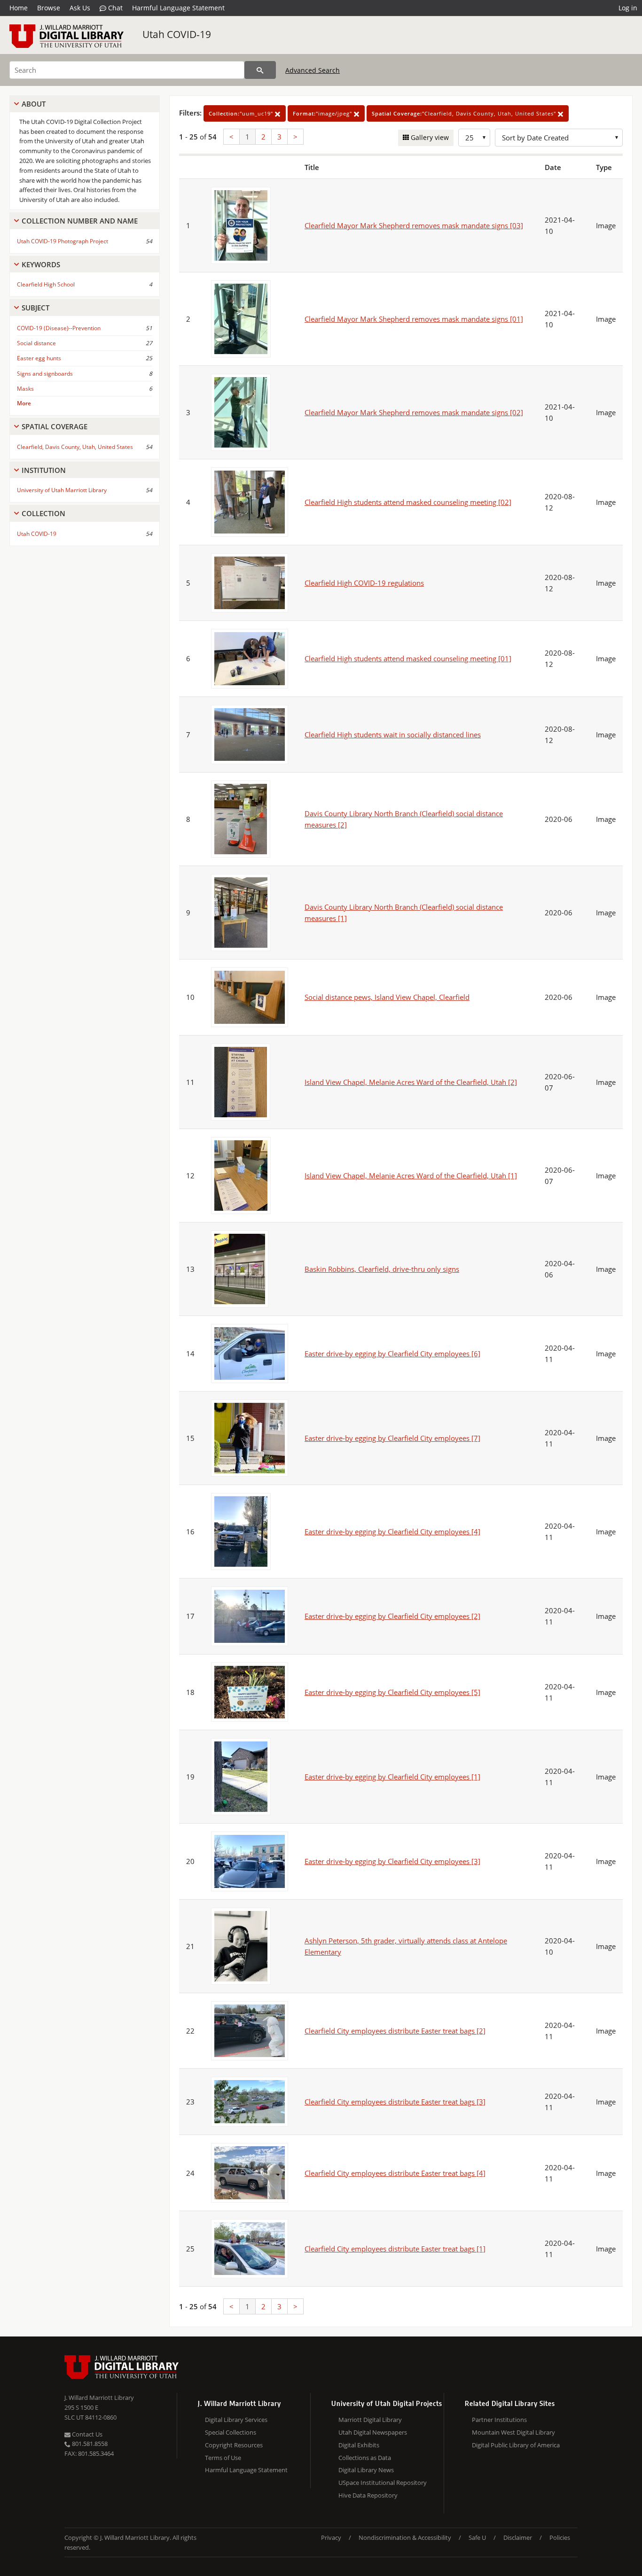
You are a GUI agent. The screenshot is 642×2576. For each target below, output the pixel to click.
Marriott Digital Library (370, 2420)
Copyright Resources (234, 2445)
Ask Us (80, 8)
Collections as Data (365, 2458)
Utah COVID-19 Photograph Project (63, 241)
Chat (114, 8)
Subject (35, 308)
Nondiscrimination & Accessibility (405, 2537)
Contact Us (86, 2434)
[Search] (260, 70)
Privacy (331, 2537)
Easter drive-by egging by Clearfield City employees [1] (392, 1777)
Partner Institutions (499, 2420)
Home (19, 8)
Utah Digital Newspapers (373, 2432)
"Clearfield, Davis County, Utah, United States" (465, 113)
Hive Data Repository (368, 2495)
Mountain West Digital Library (513, 2432)
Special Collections (231, 2432)
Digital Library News (366, 2470)
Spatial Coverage (55, 426)
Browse (49, 8)
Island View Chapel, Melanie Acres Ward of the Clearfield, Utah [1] (411, 1176)
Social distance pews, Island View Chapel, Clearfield (387, 997)
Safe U (477, 2537)
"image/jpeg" (323, 113)
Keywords (41, 264)
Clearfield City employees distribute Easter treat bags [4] (395, 2173)
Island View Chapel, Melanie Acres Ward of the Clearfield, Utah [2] (411, 1082)
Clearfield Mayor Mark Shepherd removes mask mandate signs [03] (414, 225)
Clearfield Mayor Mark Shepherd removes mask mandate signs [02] (414, 412)
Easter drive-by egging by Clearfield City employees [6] (392, 1354)
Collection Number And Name (80, 221)
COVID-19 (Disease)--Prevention (59, 328)
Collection (43, 513)
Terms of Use (223, 2458)
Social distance (36, 343)
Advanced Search (313, 70)
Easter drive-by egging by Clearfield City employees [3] (392, 1861)
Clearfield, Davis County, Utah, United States (75, 447)
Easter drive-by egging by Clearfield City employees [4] (392, 1532)
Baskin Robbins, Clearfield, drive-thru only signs (382, 1269)
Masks (25, 389)
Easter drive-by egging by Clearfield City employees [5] (392, 1692)
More (24, 403)
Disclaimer (518, 2537)
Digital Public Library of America (516, 2445)
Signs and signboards (45, 374)
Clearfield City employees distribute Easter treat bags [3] (395, 2102)
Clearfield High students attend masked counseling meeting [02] (408, 502)
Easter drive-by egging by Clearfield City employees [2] (392, 1616)
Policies (560, 2537)
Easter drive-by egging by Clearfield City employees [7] (392, 1438)
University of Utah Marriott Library (62, 490)
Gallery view (429, 137)
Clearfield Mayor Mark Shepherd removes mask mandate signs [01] (414, 319)
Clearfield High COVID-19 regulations (364, 583)
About (34, 104)
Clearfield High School (46, 284)
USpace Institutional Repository (383, 2483)
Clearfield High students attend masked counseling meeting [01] (408, 658)
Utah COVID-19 (177, 34)
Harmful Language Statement (178, 8)
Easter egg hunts (39, 358)
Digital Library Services (236, 2420)
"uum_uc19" (242, 113)
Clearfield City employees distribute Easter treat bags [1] (395, 2249)
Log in (628, 8)
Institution (44, 470)
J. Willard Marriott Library (99, 2398)
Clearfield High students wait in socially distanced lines (393, 735)
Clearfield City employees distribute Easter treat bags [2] (395, 2031)
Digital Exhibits (359, 2445)
